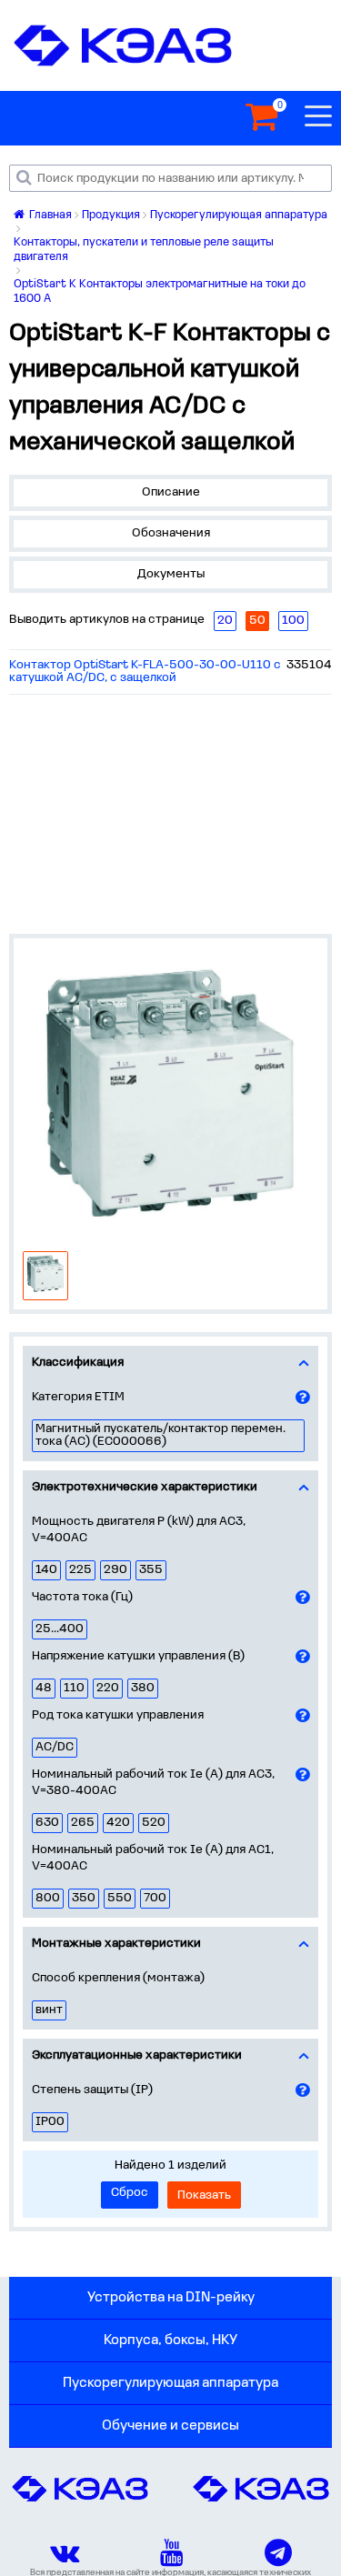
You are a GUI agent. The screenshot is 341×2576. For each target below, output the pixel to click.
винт (49, 2010)
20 (225, 621)
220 (108, 1688)
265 (83, 1823)
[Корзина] (261, 118)
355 (151, 1570)
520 (154, 1823)
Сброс (130, 2193)
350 (84, 1898)
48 (44, 1688)
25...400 (60, 1629)
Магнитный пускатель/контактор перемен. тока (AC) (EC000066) (160, 1435)
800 (48, 1898)
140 (46, 1570)
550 (120, 1898)
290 (115, 1570)
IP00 (50, 2122)
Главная (49, 215)
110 (74, 1688)
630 (47, 1823)
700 (155, 1898)
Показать (204, 2195)
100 (293, 621)
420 (118, 1823)
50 (257, 621)
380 (143, 1688)
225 (80, 1570)
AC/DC (55, 1747)
